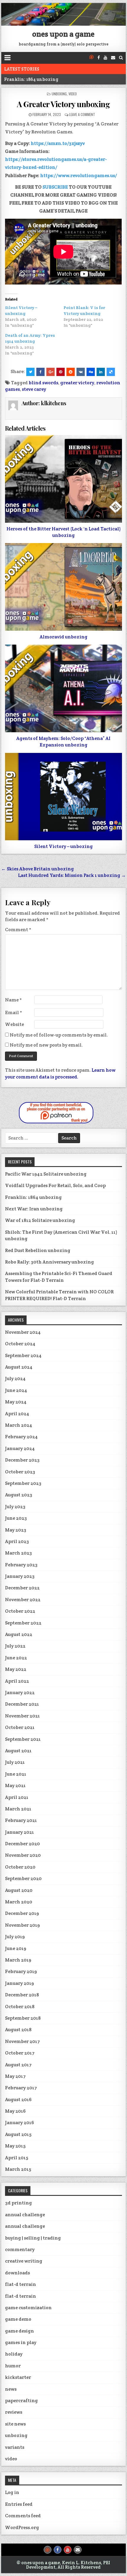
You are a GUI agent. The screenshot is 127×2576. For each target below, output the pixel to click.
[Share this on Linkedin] (101, 372)
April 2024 (17, 1414)
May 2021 (15, 1785)
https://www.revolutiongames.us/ (79, 175)
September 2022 (23, 1623)
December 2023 (22, 1460)
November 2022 (23, 1600)
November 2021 (22, 1716)
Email (14, 1012)
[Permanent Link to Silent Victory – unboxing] (63, 797)
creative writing (24, 2261)
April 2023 (17, 1541)
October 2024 (20, 1344)
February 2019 (21, 1971)
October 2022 (20, 1611)
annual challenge (25, 2215)
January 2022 (20, 1692)
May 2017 (15, 2076)
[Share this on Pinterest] (61, 372)
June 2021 (16, 1774)
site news (15, 2424)
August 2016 (18, 2099)
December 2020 (22, 1844)
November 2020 (23, 1855)
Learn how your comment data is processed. (60, 1073)
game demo (18, 2319)
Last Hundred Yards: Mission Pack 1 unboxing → (72, 875)
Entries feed (19, 2504)
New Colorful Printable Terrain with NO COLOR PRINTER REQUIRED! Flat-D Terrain (59, 1295)
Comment (18, 930)
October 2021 (20, 1727)
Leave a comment (82, 114)
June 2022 (16, 1658)
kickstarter (18, 2377)
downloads (17, 2273)
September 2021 (23, 1739)
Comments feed (23, 2516)
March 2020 (19, 1902)
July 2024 (15, 1378)
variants (15, 2447)
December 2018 (22, 1995)
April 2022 (17, 1681)
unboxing (59, 94)
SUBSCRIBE (55, 187)
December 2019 (22, 1913)
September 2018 (23, 2018)
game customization (28, 2308)
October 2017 (20, 2053)
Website (14, 1024)
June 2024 (16, 1390)
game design (19, 2331)
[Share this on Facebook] (40, 372)
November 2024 (23, 1332)
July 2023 (15, 1507)
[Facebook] (99, 58)
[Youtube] (105, 58)
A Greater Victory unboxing (63, 104)
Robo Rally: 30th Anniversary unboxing (49, 1262)
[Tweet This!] (30, 372)
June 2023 (16, 1518)
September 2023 (23, 1483)
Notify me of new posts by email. (46, 1045)
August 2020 (19, 1890)
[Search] (121, 58)
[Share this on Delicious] (111, 372)
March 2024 (19, 1425)
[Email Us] (113, 58)
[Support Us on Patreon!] (92, 58)
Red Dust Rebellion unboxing (38, 1250)
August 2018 (18, 2030)
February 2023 (21, 1565)
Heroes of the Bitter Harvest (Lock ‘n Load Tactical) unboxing (63, 532)
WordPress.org (22, 2527)
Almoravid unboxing (63, 637)
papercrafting (21, 2401)
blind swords (43, 383)
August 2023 (19, 1495)
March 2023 (18, 1553)
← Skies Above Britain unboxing (38, 869)
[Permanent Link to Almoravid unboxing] (63, 587)
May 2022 (16, 1669)
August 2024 (19, 1367)
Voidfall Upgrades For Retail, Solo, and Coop (55, 1185)
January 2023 (20, 1576)
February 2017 (21, 2088)
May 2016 (15, 2111)
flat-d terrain (21, 2284)
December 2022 (22, 1588)
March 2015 (18, 2169)
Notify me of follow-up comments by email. (59, 1035)
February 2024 (21, 1437)
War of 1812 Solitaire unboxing (40, 1220)
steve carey (34, 389)
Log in (12, 2492)
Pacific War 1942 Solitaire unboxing (46, 1174)
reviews (14, 2412)
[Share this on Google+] (51, 372)
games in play (21, 2342)
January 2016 (19, 2123)
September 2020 (23, 1878)
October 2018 (20, 2007)
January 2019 (19, 1983)
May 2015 (15, 2146)
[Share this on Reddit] (71, 372)
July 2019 (15, 1937)
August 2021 (18, 1751)
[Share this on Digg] (91, 372)
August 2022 (19, 1634)
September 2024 (23, 1355)
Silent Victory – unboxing (63, 846)
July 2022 (15, 1646)
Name (13, 1000)
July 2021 (15, 1762)
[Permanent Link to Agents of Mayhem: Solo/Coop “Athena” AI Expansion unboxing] (63, 688)
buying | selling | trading (33, 2238)
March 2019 (18, 1960)
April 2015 (17, 2158)
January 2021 (19, 1832)
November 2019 (22, 1925)
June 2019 (16, 1948)
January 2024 (20, 1448)
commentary (20, 2249)
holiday (14, 2354)
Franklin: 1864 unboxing (31, 79)
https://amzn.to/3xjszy (57, 143)
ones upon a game (63, 34)
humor (13, 2366)
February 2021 (21, 1820)
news (11, 2389)
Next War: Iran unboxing (34, 1209)
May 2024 (16, 1402)
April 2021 (17, 1797)
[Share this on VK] (81, 372)
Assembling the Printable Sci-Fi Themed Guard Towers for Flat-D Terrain (59, 1277)
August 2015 (18, 2134)
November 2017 (22, 2041)
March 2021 (18, 1809)
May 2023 (16, 1530)
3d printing (18, 2203)
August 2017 (18, 2065)
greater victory (77, 383)
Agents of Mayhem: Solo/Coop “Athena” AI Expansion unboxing (63, 742)
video (73, 94)
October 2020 (20, 1867)
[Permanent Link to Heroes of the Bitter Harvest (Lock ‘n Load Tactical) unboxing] (63, 479)
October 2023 (20, 1472)
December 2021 (22, 1704)
